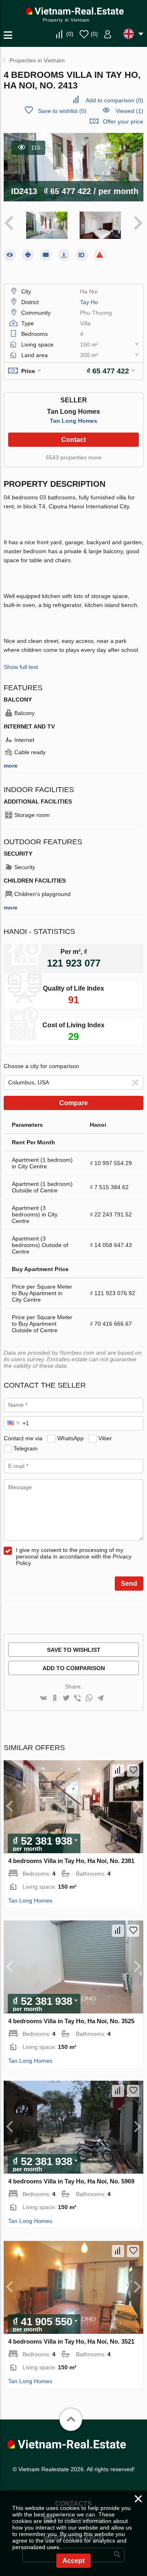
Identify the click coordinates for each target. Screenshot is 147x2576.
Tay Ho (89, 302)
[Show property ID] (82, 255)
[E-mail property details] (46, 255)
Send (129, 1584)
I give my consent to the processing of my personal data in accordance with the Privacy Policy (74, 1556)
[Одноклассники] (55, 1699)
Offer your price (123, 121)
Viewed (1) (129, 111)
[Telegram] (100, 1699)
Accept (73, 2561)
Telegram (26, 1448)
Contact (73, 440)
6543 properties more (74, 457)
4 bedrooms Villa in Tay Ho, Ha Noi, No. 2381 (71, 1861)
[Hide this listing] (10, 255)
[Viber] (78, 1699)
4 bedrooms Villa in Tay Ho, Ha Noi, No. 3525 (71, 2021)
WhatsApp (70, 1438)
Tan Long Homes (73, 421)
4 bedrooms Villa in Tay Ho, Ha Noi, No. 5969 (71, 2181)
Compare (73, 1103)
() (70, 34)
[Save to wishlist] (133, 1770)
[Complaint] (100, 255)
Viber (105, 1438)
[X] (66, 1699)
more (11, 766)
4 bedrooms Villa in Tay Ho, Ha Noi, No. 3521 (71, 2341)
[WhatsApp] (89, 1699)
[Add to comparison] (118, 1770)
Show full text (21, 667)
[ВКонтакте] (43, 1699)
